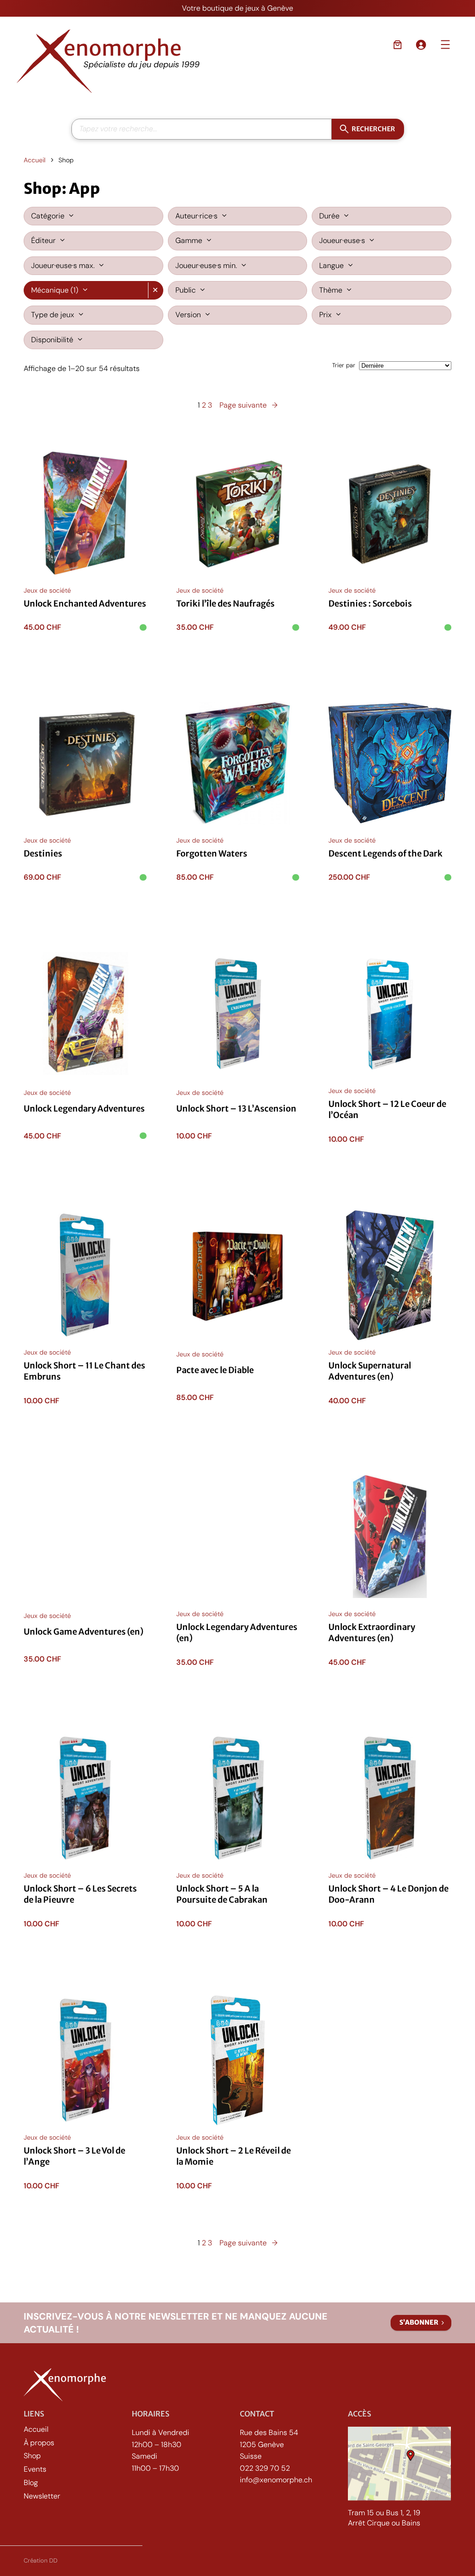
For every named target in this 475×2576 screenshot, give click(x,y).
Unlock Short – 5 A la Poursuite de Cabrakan (222, 1895)
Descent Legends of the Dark (385, 854)
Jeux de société (47, 590)
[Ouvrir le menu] (445, 45)
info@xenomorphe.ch (276, 2480)
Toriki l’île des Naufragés (225, 603)
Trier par (344, 365)
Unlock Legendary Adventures (84, 1108)
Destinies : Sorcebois (370, 603)
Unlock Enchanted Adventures (85, 603)
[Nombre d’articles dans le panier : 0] (398, 45)
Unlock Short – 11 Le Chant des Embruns (84, 1371)
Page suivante (248, 405)
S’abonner (419, 2322)
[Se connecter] (421, 45)
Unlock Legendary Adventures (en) (237, 1633)
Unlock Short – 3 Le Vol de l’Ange (74, 2156)
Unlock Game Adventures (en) (83, 1632)
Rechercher (373, 128)
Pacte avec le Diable (215, 1370)
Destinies (43, 854)
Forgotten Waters (212, 854)
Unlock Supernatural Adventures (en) (370, 1371)
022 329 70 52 (265, 2468)
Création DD (41, 2560)
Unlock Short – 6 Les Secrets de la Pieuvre (80, 1895)
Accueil (35, 160)
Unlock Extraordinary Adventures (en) (372, 1633)
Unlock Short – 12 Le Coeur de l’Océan (387, 1109)
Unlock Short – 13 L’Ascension (236, 1108)
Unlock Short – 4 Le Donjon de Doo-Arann (388, 1895)
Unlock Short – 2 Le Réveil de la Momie (234, 2156)
